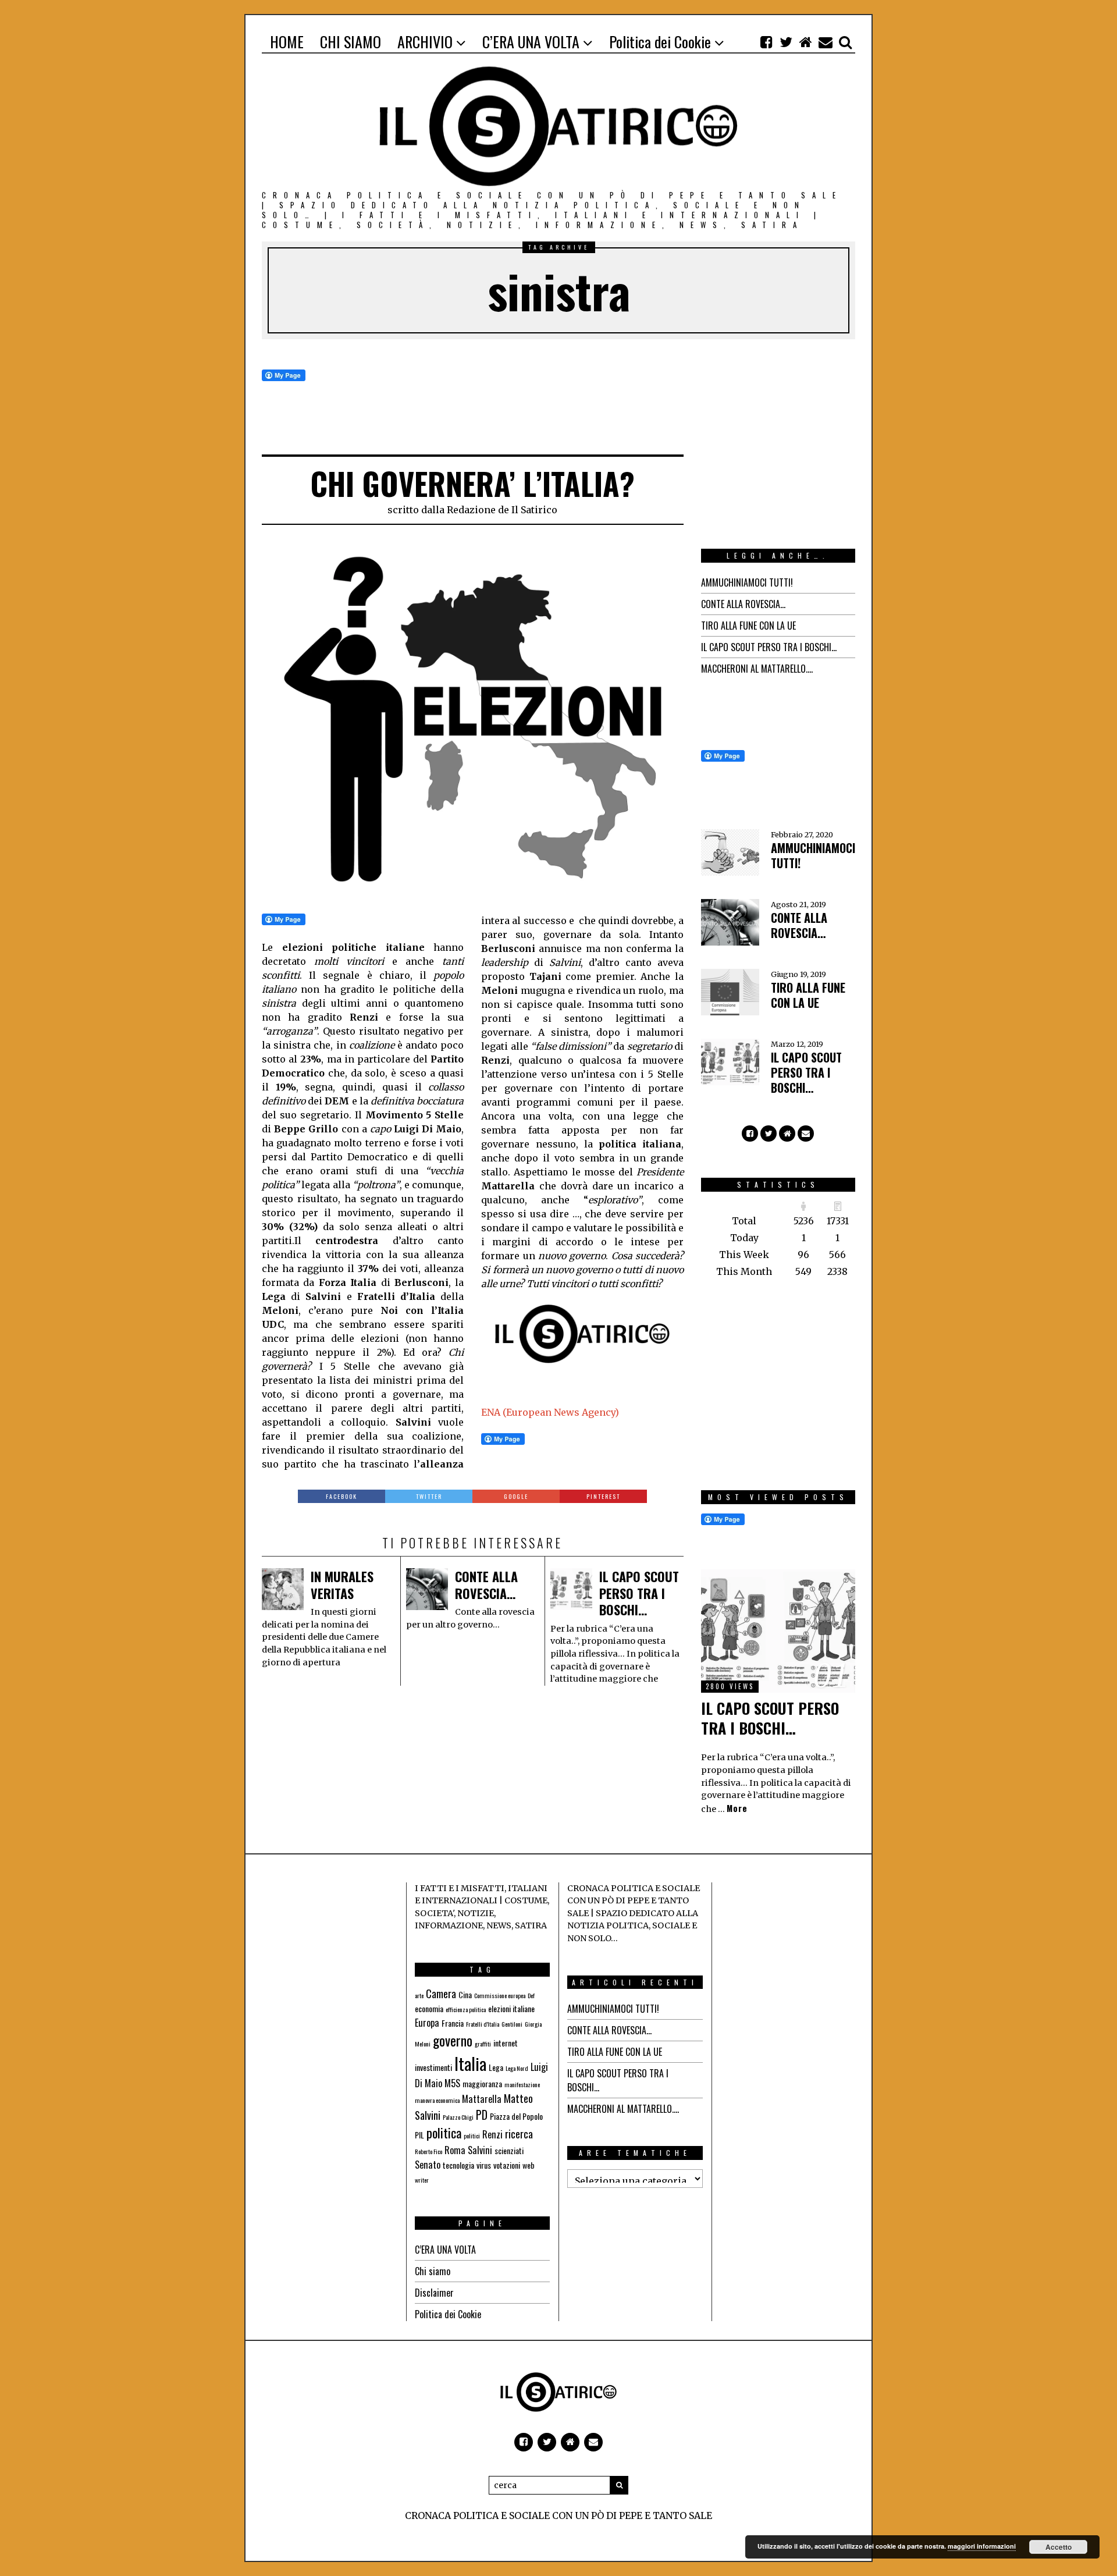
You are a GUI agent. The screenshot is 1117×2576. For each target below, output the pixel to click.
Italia (470, 2063)
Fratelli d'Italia (483, 2024)
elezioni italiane (511, 2008)
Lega (496, 2067)
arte (419, 1995)
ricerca (519, 2134)
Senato (428, 2165)
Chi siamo (433, 2271)
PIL (419, 2135)
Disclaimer (434, 2293)
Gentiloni (512, 2024)
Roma (455, 2150)
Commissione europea (500, 1995)
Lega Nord (517, 2068)
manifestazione (522, 2084)
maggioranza (482, 2083)
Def (531, 1995)
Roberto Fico (428, 2151)
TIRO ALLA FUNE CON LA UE (748, 626)
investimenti (433, 2067)
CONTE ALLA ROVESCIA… (486, 1585)
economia (429, 2008)
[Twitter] (786, 42)
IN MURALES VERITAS (342, 1585)
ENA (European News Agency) (550, 1412)
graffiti (483, 2044)
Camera (441, 1994)
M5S (452, 2083)
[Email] (826, 42)
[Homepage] (806, 42)
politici (472, 2136)
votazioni (507, 2165)
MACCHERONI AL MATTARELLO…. (757, 669)
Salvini (480, 2150)
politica (444, 2133)
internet (506, 2043)
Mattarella (482, 2099)
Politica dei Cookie (448, 2314)
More (737, 1808)
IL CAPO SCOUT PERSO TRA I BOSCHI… (639, 1593)
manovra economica (437, 2100)
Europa (427, 2023)
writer (422, 2180)
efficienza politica (466, 2009)
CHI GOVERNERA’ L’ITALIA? (472, 483)
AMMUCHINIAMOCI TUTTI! (747, 582)
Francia (453, 2023)
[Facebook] (766, 42)
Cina (465, 1994)
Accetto (1059, 2547)
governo (453, 2040)
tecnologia (458, 2165)
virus (484, 2165)
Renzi (492, 2134)
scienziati (509, 2150)
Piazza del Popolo (516, 2116)
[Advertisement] (788, 442)
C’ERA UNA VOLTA (445, 2250)
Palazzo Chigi (458, 2117)
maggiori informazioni (982, 2546)
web (529, 2165)
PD (482, 2115)
